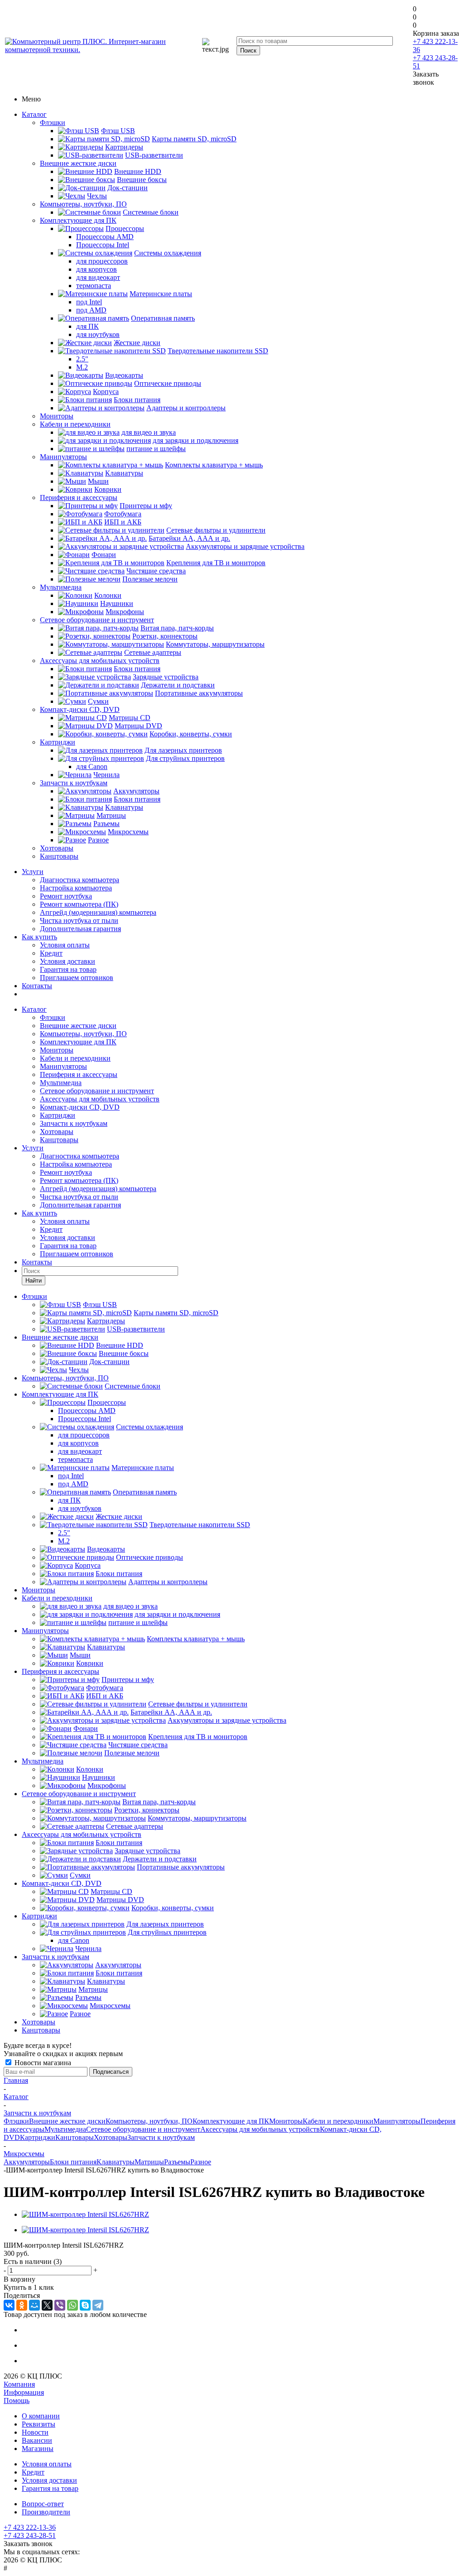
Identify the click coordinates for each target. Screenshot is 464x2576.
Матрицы (149, 2162)
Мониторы (57, 416)
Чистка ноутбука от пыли (79, 920)
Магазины (38, 2449)
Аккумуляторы (27, 2162)
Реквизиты (39, 2424)
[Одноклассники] (22, 2305)
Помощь (17, 2401)
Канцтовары (59, 856)
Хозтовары (57, 848)
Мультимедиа (61, 587)
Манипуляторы (63, 457)
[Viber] (60, 2305)
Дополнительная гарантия (80, 929)
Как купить (39, 937)
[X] (47, 2305)
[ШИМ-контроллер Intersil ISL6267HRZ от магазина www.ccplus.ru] (85, 2214)
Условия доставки (68, 961)
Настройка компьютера (76, 888)
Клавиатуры (116, 2162)
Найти (34, 1281)
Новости (35, 2432)
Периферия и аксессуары (79, 497)
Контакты (37, 986)
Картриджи (58, 742)
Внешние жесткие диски (78, 163)
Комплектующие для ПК (78, 220)
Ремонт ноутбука (66, 896)
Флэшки (53, 123)
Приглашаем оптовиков (77, 978)
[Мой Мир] (34, 2305)
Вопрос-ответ (43, 2504)
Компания (19, 2384)
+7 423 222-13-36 (30, 2527)
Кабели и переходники (75, 424)
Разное (201, 2162)
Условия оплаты (65, 945)
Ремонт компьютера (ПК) (79, 904)
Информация (24, 2392)
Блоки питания (73, 2162)
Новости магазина (42, 2063)
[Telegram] (98, 2305)
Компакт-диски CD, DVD (80, 709)
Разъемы (177, 2162)
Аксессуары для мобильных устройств (100, 661)
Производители (46, 2512)
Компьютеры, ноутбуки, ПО (83, 204)
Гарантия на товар (68, 969)
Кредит (51, 953)
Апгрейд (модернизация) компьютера (98, 912)
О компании (41, 2416)
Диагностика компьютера (80, 880)
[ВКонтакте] (9, 2305)
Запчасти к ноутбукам (74, 783)
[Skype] (85, 2305)
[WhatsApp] (72, 2305)
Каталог (34, 114)
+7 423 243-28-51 (30, 2535)
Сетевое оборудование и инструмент (97, 620)
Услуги (33, 872)
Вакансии (37, 2440)
